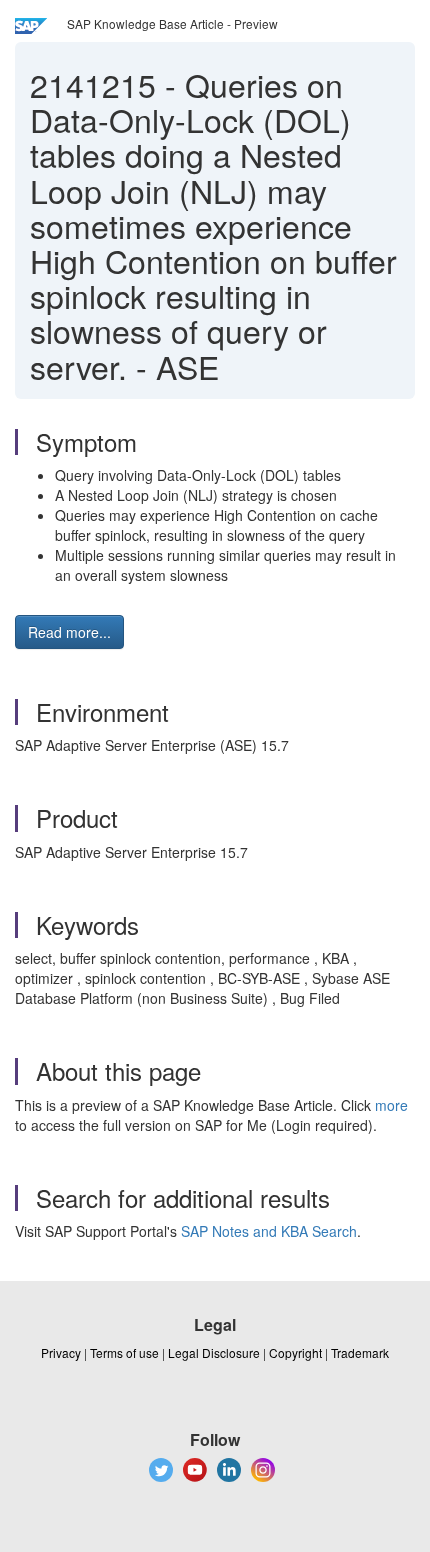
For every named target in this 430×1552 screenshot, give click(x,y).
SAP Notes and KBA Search (269, 1231)
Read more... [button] (69, 632)
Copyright (295, 1352)
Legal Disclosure (214, 1352)
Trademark (360, 1352)
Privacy (61, 1352)
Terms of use (124, 1352)
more (391, 1105)
